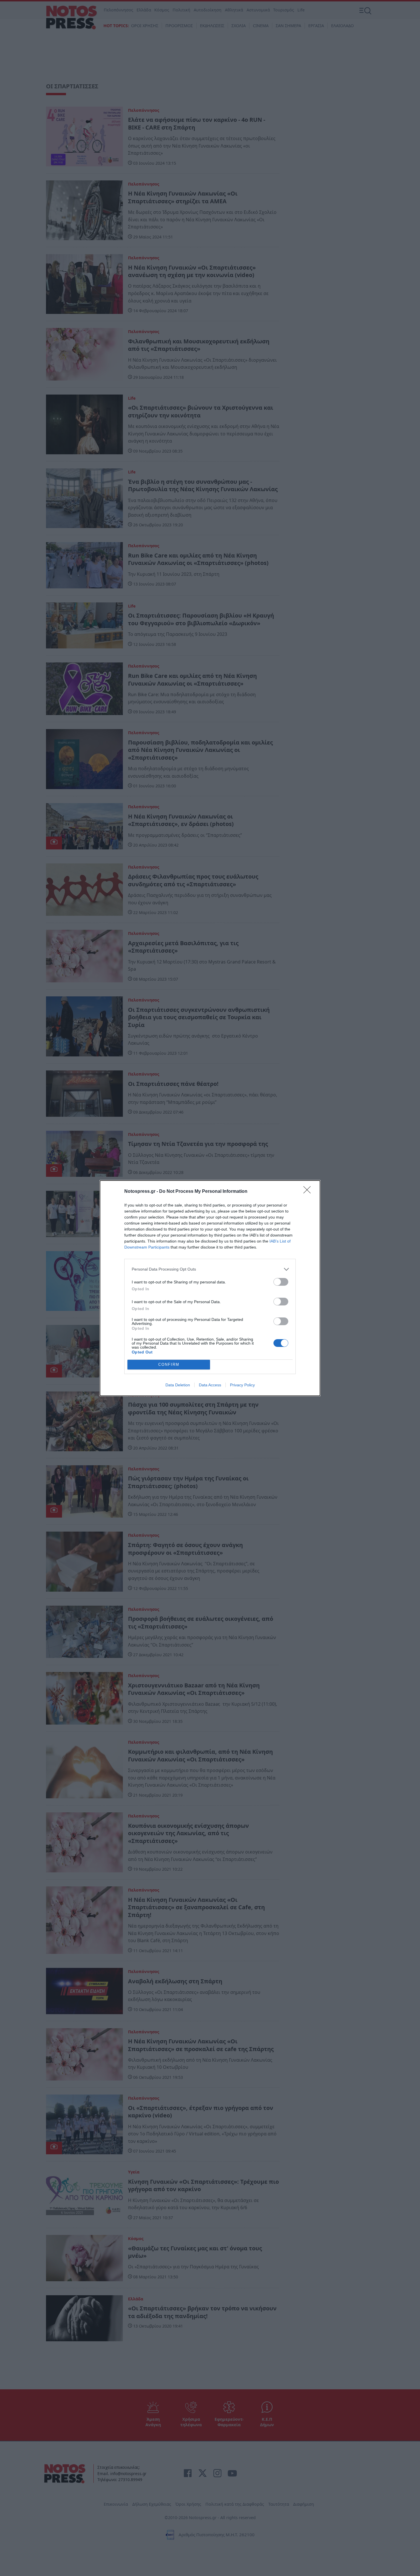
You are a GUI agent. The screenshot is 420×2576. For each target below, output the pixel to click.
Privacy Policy (242, 1385)
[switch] (281, 1282)
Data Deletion (178, 1385)
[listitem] (210, 1269)
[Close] (309, 1192)
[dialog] (210, 1288)
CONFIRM (169, 1364)
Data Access (210, 1385)
